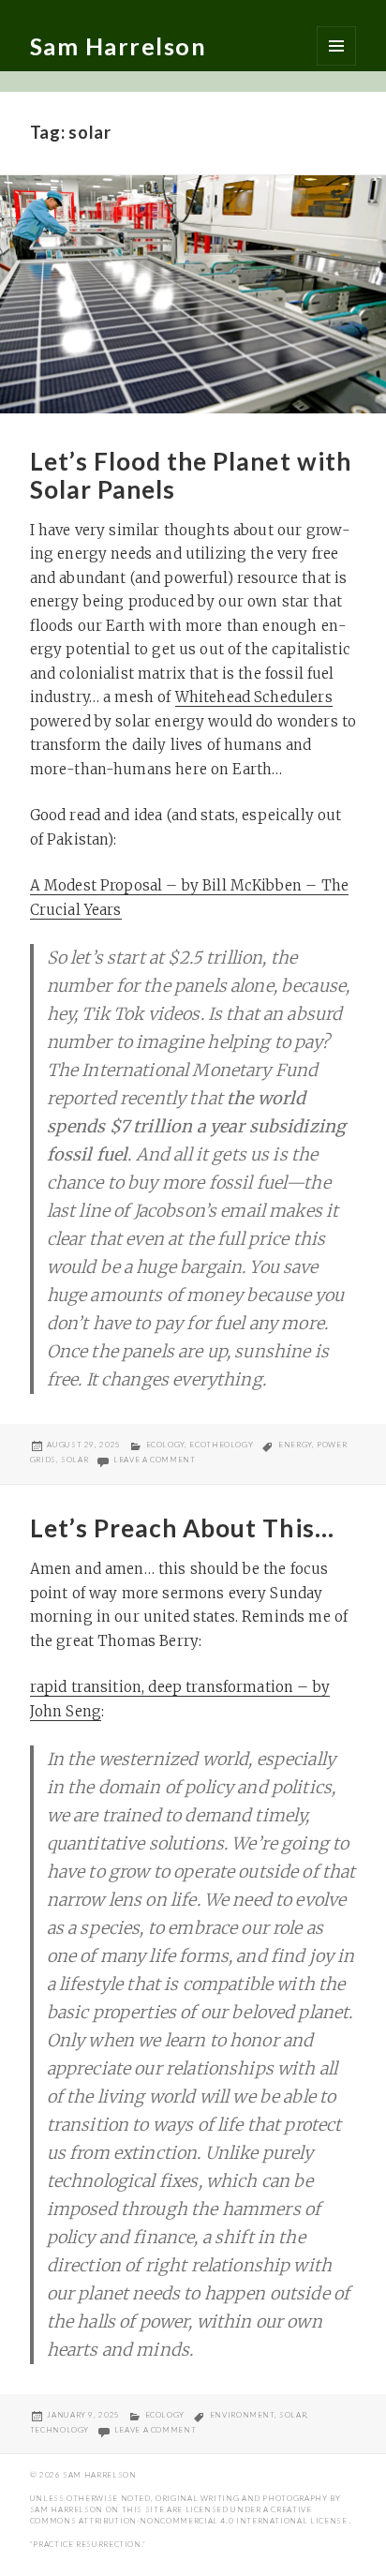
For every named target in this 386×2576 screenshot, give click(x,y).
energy (295, 1445)
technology (59, 2430)
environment (242, 2415)
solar (74, 1460)
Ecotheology (221, 1445)
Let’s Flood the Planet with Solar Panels (191, 475)
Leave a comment (155, 1460)
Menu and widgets (336, 46)
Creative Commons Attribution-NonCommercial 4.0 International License (190, 2515)
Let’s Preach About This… (182, 1528)
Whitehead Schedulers (254, 697)
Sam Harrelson (119, 46)
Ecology (165, 1445)
